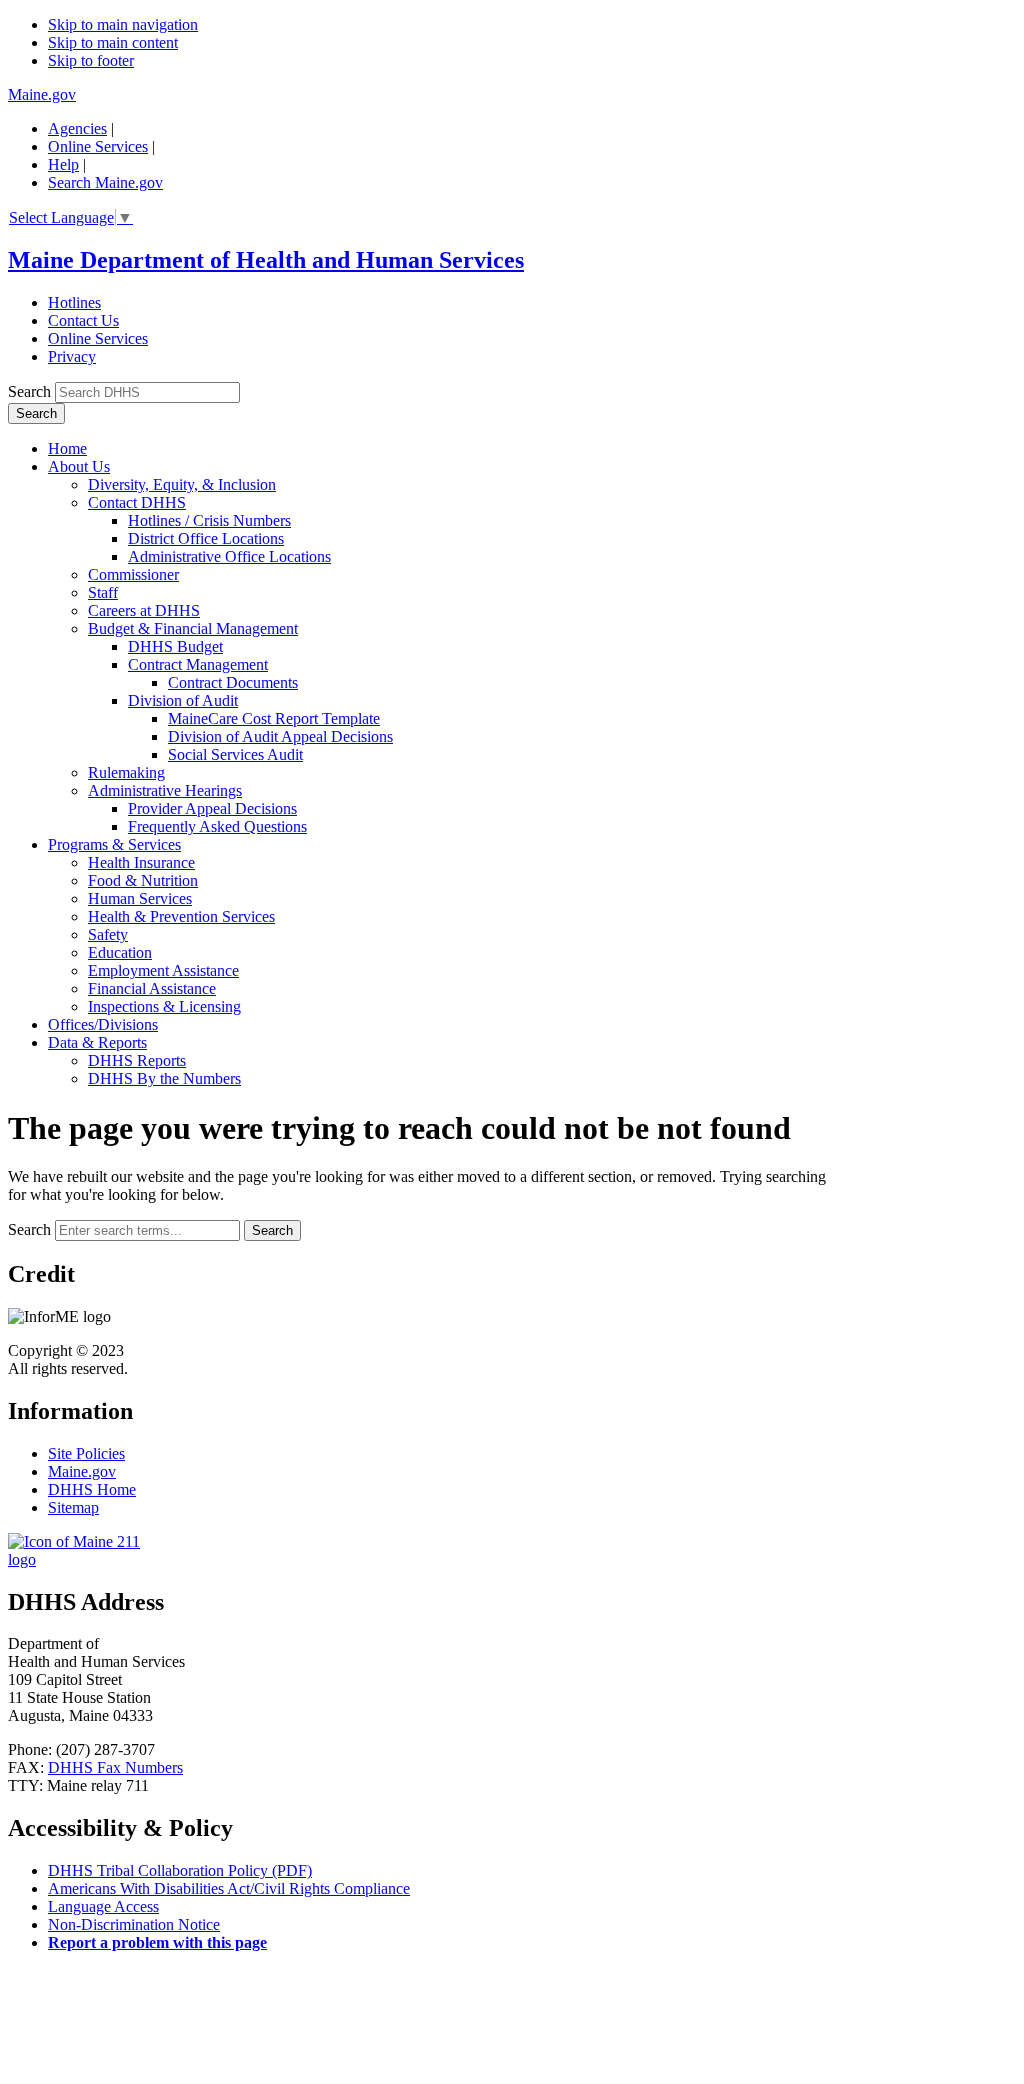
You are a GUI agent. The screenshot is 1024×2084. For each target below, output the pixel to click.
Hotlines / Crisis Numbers (209, 520)
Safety (108, 934)
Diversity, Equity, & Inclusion (182, 484)
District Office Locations (206, 538)
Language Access (103, 1906)
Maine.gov (42, 94)
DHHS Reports (137, 1060)
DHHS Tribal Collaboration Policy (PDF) (180, 1870)
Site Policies (86, 1453)
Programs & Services (114, 844)
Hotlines (74, 302)
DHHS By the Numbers (164, 1078)
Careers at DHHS (144, 610)
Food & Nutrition (143, 880)
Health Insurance (141, 862)
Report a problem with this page (157, 1942)
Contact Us (83, 320)
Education (120, 952)
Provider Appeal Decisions (212, 808)
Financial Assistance (152, 988)
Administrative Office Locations (229, 556)
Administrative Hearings (165, 790)
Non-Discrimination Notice (134, 1924)
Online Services (98, 146)
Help (63, 164)
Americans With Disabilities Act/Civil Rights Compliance (229, 1888)
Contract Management (198, 664)
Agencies (77, 128)
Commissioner (133, 574)
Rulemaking (126, 772)
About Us (79, 466)
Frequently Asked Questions (217, 826)
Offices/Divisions (103, 1024)
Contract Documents (233, 682)
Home (67, 448)
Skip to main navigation (123, 24)
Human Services (140, 898)
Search (29, 391)
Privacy (72, 356)
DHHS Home (92, 1489)
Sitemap (73, 1507)
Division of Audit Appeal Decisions (280, 736)
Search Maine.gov (105, 182)
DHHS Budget (175, 646)
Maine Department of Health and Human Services (266, 260)
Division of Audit (183, 700)
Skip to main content (113, 42)
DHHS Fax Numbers (115, 1767)
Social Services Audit (235, 754)
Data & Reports (97, 1042)
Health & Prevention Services (181, 916)
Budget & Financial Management (193, 628)
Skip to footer (91, 60)
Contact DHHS (137, 502)
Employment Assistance (163, 970)
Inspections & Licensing (164, 1006)
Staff (103, 592)
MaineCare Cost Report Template (274, 718)
